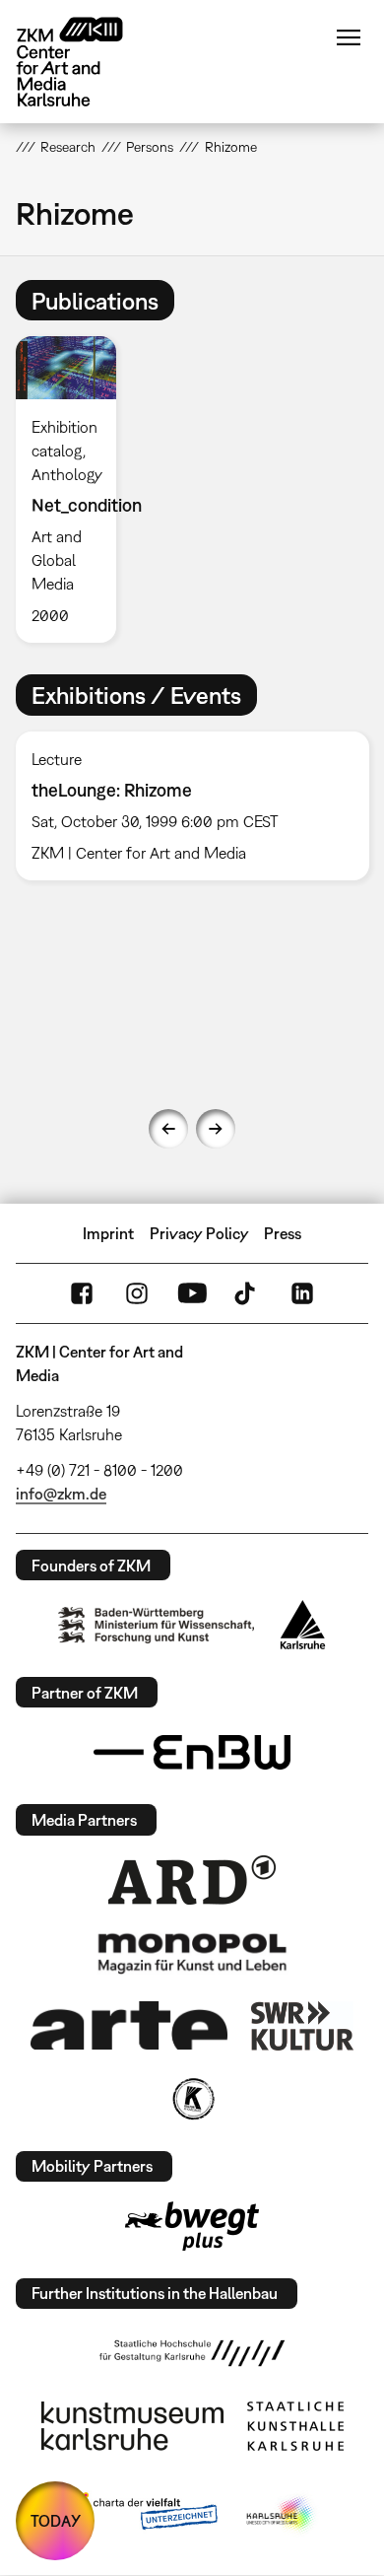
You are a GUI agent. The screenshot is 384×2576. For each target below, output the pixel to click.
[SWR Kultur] (302, 2026)
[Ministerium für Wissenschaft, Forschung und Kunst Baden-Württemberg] (157, 1625)
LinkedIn (302, 1293)
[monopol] (192, 1952)
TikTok (247, 1293)
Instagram (137, 1293)
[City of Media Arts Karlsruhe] (282, 2515)
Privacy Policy (199, 1233)
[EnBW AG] (192, 1753)
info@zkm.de (61, 1494)
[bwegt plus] (192, 2226)
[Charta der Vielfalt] (141, 2515)
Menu (349, 37)
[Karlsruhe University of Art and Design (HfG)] (192, 2353)
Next (216, 1129)
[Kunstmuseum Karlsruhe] (132, 2426)
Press (283, 1233)
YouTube (192, 1293)
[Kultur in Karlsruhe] (192, 2099)
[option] (74, 489)
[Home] (85, 62)
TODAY (56, 2521)
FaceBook (82, 1293)
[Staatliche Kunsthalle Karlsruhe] (295, 2426)
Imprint (108, 1233)
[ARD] (192, 1880)
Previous (168, 1129)
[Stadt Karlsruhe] (303, 1625)
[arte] (129, 2025)
